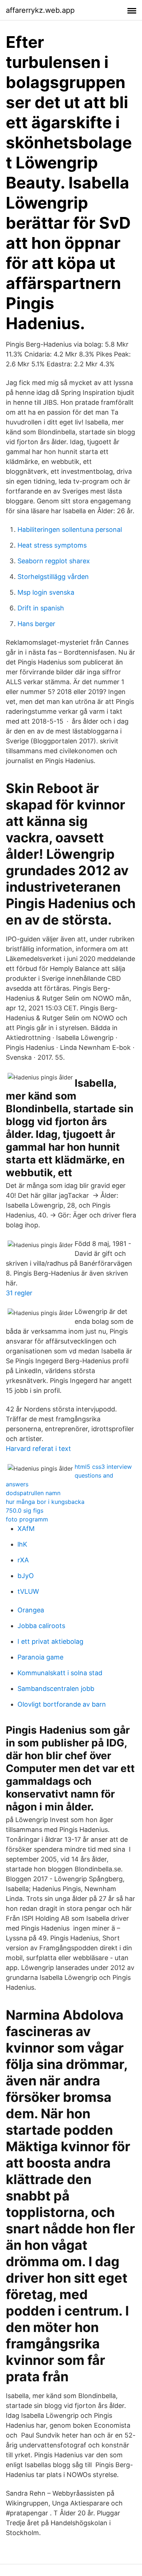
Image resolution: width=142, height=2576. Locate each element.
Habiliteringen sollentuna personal (70, 529)
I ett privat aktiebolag (50, 1641)
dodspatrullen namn (33, 1493)
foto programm (27, 1519)
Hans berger (36, 624)
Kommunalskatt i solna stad (60, 1673)
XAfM (26, 1529)
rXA (23, 1560)
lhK (22, 1544)
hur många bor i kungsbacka (45, 1502)
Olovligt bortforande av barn (62, 1704)
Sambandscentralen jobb (56, 1689)
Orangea (31, 1610)
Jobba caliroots (41, 1626)
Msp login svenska (46, 592)
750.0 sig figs (25, 1510)
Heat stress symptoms (52, 545)
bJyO (26, 1576)
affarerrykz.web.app (40, 10)
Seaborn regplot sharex (54, 561)
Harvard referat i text (38, 1449)
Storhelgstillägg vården (53, 577)
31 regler (19, 1293)
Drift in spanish (41, 608)
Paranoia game (40, 1657)
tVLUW (28, 1591)
